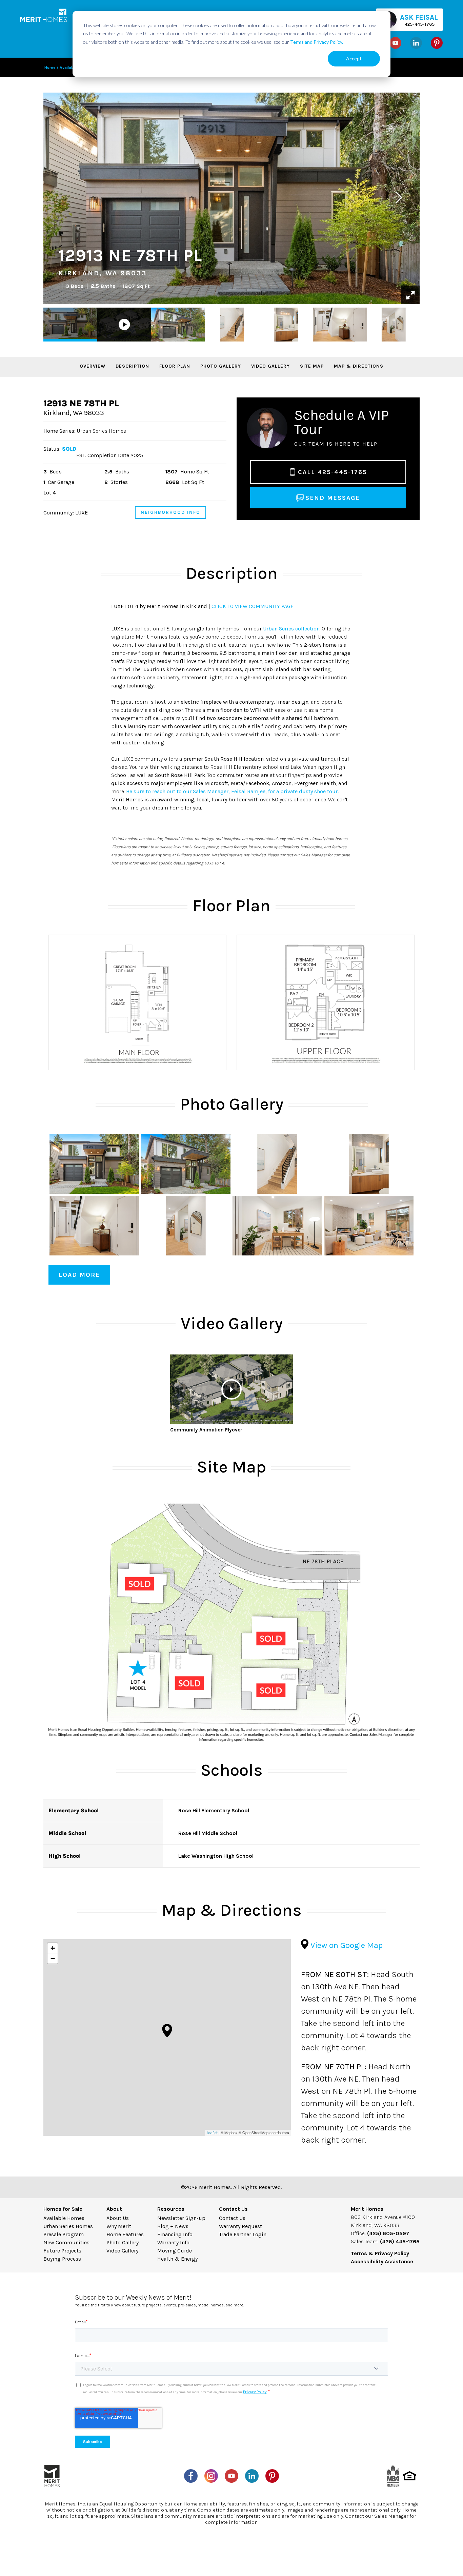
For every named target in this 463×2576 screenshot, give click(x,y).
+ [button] (53, 1948)
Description (132, 366)
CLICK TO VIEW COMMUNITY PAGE (253, 606)
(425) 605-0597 (388, 2233)
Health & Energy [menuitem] (177, 2259)
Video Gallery (270, 366)
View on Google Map (346, 1945)
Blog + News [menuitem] (173, 2226)
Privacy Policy (255, 2392)
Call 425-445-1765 (333, 472)
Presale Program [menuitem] (64, 2234)
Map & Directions (359, 366)
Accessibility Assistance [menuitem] (382, 2261)
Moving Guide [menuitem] (175, 2251)
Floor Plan (175, 366)
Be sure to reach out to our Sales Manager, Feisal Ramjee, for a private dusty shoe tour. (232, 791)
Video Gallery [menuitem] (122, 2251)
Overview (93, 366)
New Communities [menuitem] (66, 2242)
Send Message (333, 498)
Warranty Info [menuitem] (173, 2242)
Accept (354, 58)
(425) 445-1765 (400, 2241)
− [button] (53, 1958)
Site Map (312, 366)
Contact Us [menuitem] (232, 2218)
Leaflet (212, 2133)
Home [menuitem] (50, 67)
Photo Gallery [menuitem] (123, 2242)
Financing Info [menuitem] (175, 2234)
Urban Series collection (291, 629)
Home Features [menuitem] (125, 2234)
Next (399, 196)
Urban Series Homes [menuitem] (68, 2226)
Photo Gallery (221, 366)
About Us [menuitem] (118, 2218)
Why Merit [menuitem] (119, 2226)
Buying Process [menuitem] (62, 2259)
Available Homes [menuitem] (64, 2218)
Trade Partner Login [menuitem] (243, 2234)
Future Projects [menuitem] (62, 2251)
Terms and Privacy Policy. (317, 42)
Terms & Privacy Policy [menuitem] (380, 2253)
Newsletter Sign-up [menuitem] (181, 2218)
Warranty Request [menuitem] (240, 2226)
